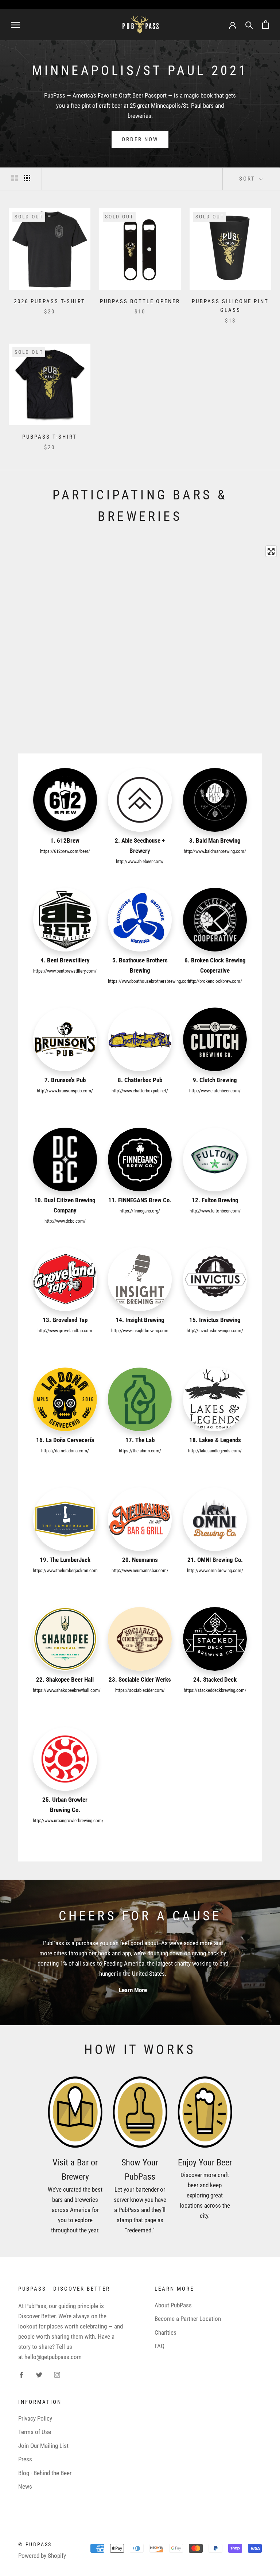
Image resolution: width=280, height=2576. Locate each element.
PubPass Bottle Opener (140, 301)
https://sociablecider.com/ (140, 1690)
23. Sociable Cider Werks (140, 1679)
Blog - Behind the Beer (45, 2473)
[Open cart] (266, 25)
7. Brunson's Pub (65, 1080)
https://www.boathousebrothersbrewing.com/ (150, 981)
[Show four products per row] (27, 178)
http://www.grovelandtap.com (65, 1331)
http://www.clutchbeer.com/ (215, 1091)
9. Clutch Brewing (215, 1080)
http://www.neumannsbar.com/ (140, 1570)
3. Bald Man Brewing (215, 840)
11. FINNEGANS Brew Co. (140, 1200)
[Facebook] (21, 2374)
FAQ (160, 2346)
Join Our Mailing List (43, 2446)
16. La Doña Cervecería (65, 1440)
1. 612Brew (65, 840)
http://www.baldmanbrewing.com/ (215, 851)
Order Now (140, 139)
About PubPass (173, 2305)
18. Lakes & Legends (215, 1440)
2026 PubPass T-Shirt (50, 301)
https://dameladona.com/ (65, 1451)
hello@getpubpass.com (53, 2357)
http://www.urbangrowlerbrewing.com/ (68, 1821)
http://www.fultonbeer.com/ (215, 1211)
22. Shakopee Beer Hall (65, 1679)
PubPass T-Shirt (50, 437)
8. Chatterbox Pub (140, 1080)
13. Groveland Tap (65, 1320)
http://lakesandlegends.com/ (215, 1451)
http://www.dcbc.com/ (65, 1221)
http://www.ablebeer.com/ (140, 861)
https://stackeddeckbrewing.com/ (215, 1690)
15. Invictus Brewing (215, 1320)
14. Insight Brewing (140, 1320)
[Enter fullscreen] (271, 551)
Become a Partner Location (188, 2319)
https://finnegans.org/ (140, 1211)
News (25, 2486)
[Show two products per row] (15, 178)
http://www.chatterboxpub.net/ (140, 1091)
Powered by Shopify (42, 2556)
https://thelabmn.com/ (140, 1451)
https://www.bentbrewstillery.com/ (65, 971)
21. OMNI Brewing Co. (215, 1560)
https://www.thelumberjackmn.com (65, 1570)
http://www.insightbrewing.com (140, 1331)
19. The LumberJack (65, 1560)
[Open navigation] (15, 24)
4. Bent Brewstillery (65, 960)
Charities (166, 2332)
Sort (248, 179)
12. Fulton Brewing (215, 1200)
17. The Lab (140, 1440)
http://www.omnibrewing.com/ (215, 1570)
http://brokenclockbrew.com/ (215, 981)
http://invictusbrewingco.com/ (215, 1331)
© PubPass (35, 2544)
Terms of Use (35, 2432)
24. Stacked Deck (215, 1679)
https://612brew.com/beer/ (65, 851)
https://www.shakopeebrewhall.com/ (67, 1690)
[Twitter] (39, 2374)
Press (25, 2459)
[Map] (140, 633)
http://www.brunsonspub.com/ (65, 1091)
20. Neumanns (140, 1560)
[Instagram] (57, 2374)
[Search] (249, 25)
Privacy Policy (35, 2418)
